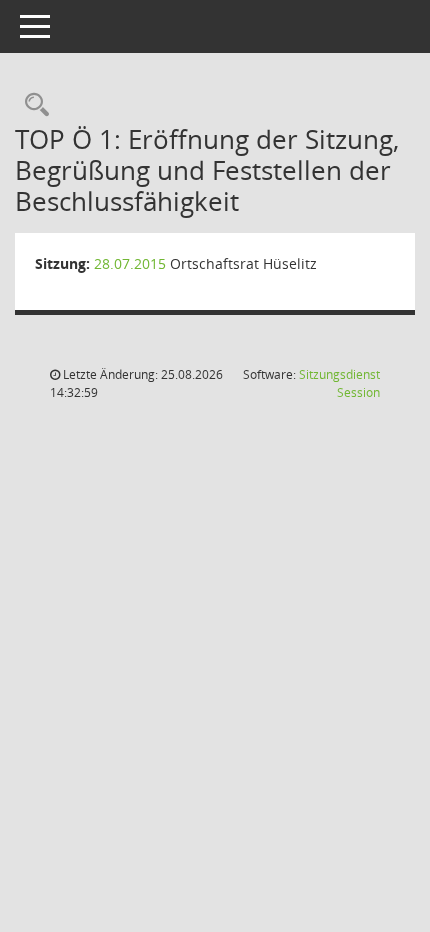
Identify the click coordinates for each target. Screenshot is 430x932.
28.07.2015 (130, 263)
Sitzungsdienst (339, 383)
